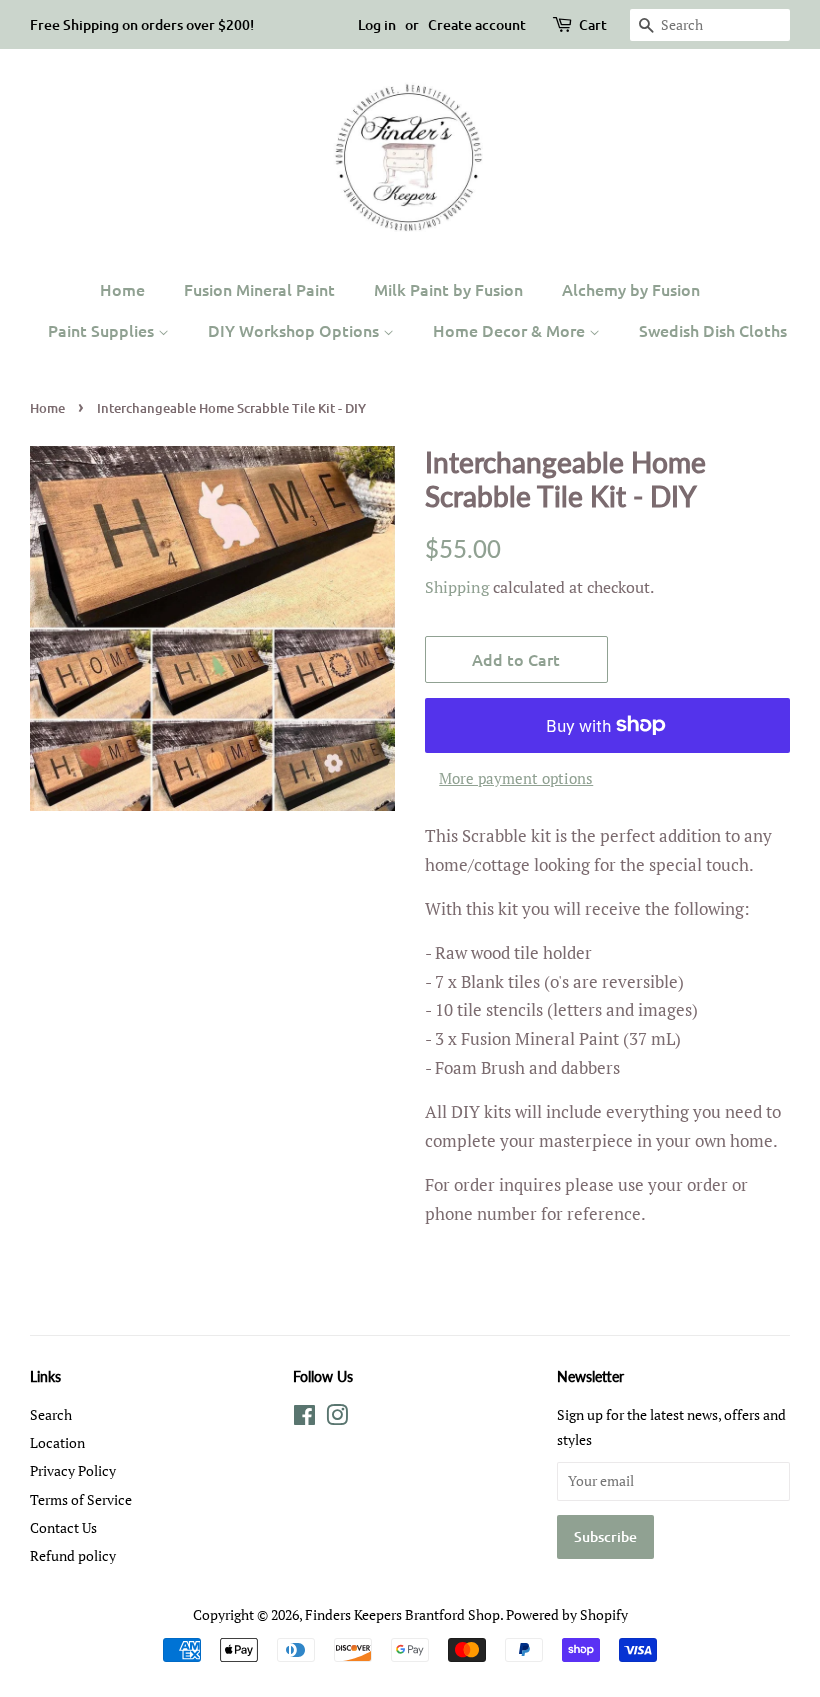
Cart (593, 24)
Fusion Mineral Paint (259, 289)
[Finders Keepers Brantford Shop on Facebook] (304, 1418)
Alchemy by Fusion (631, 289)
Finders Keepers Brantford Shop (402, 1614)
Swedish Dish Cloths (713, 330)
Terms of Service (81, 1499)
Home (122, 289)
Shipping (457, 587)
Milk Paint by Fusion (448, 289)
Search (51, 1414)
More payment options (516, 778)
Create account (477, 24)
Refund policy (73, 1555)
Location (57, 1442)
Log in (377, 24)
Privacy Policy (73, 1470)
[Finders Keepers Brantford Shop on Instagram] (337, 1418)
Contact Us (63, 1527)
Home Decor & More (511, 330)
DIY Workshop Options (295, 330)
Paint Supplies (103, 330)
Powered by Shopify (567, 1614)
